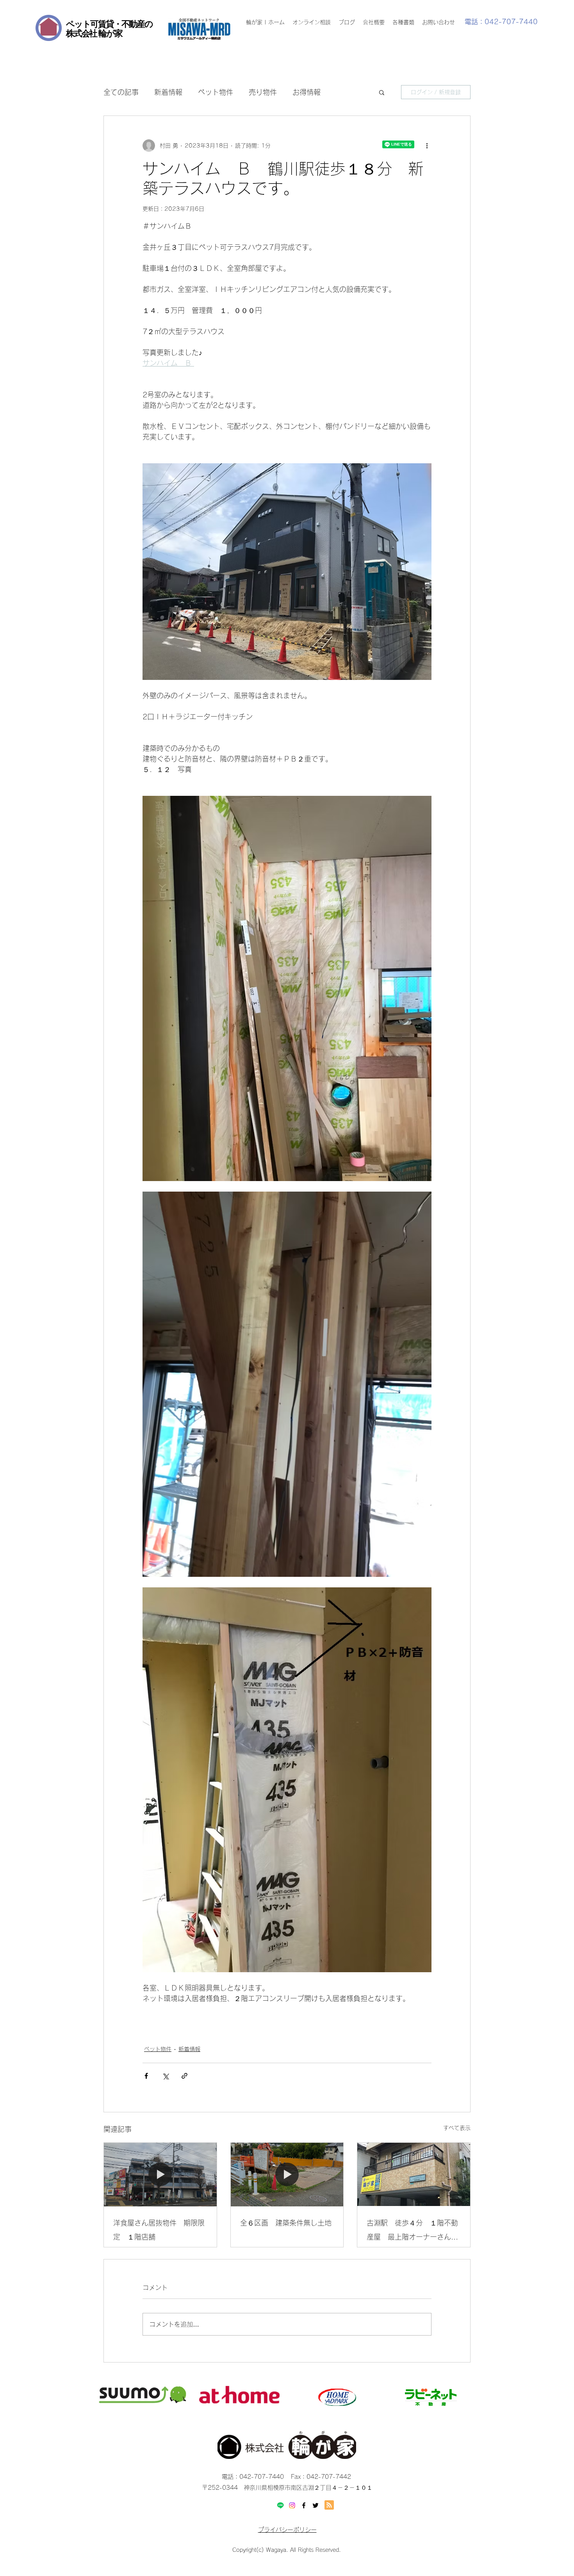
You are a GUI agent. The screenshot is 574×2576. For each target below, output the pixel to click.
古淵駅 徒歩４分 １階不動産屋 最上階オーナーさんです (412, 2232)
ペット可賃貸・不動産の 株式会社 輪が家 (109, 28)
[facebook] (304, 2505)
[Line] (280, 2505)
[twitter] (316, 2505)
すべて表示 (457, 2128)
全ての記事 (121, 92)
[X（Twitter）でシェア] (165, 2076)
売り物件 (263, 92)
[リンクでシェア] (184, 2076)
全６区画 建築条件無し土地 (286, 2223)
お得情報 (307, 92)
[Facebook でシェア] (146, 2076)
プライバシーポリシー (287, 2530)
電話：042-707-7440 (501, 22)
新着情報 (168, 92)
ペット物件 (216, 92)
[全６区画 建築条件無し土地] (287, 2174)
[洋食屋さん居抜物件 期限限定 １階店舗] (160, 2174)
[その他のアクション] (427, 146)
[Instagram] (292, 2505)
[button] (382, 92)
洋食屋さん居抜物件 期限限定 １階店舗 (159, 2230)
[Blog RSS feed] (329, 2505)
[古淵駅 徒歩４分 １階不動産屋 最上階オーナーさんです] (414, 2174)
